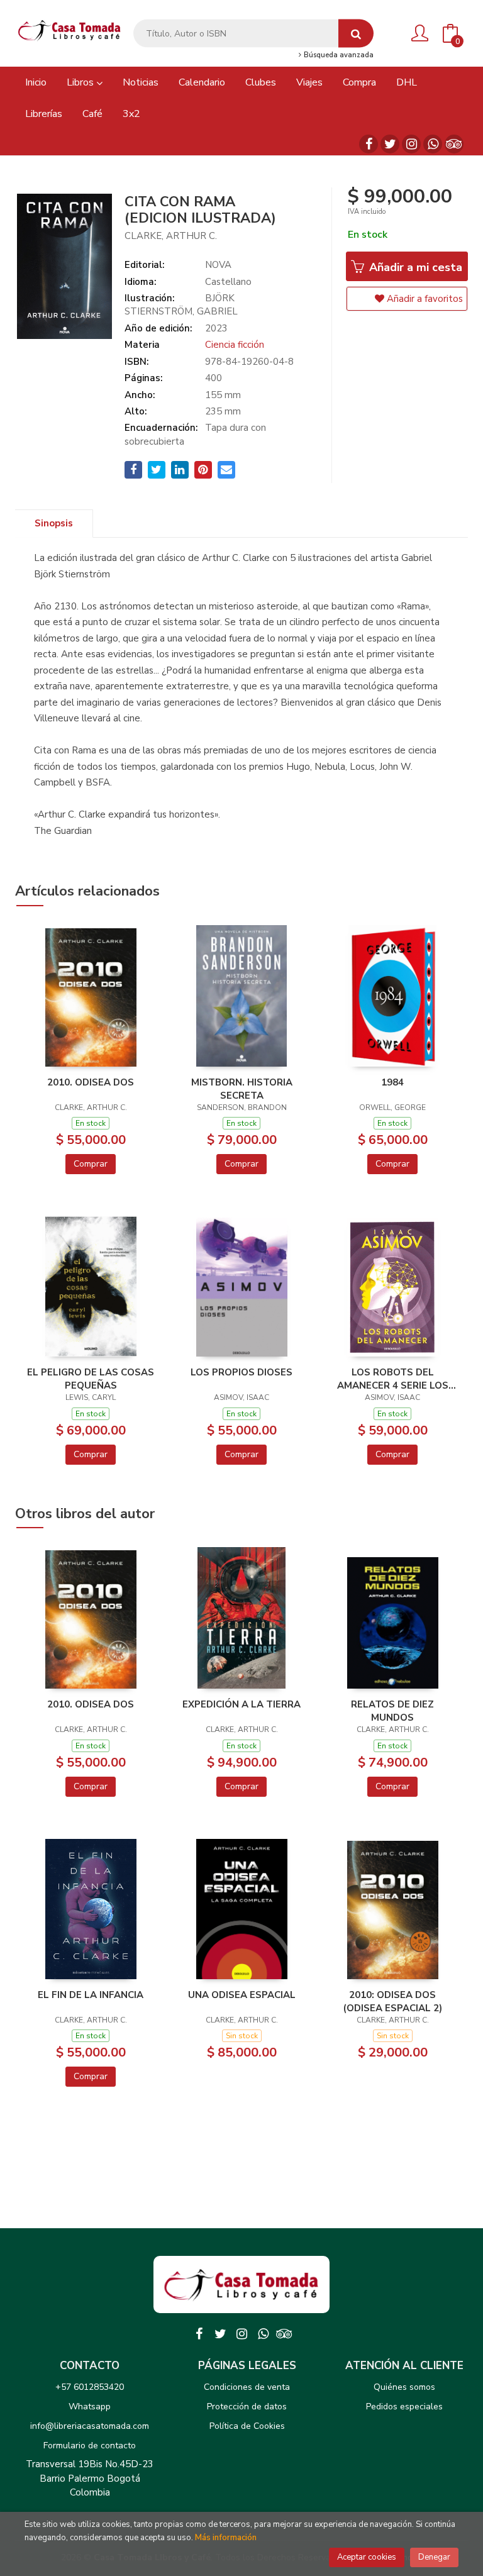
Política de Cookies (247, 2426)
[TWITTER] (390, 144)
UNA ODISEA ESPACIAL (242, 1995)
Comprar (91, 1164)
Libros (81, 82)
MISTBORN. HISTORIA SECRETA (242, 1089)
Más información (226, 2538)
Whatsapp (90, 2407)
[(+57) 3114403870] (433, 144)
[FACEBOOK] (369, 144)
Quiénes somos (404, 2387)
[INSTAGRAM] (411, 144)
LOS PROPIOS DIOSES (241, 1372)
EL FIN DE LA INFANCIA (91, 1995)
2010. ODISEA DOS (91, 1082)
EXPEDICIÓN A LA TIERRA (241, 1704)
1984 (392, 1082)
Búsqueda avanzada (338, 55)
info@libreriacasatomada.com (90, 2426)
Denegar (434, 2557)
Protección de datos (247, 2407)
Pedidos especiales (404, 2407)
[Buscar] (356, 34)
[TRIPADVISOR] (454, 144)
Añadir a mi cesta (414, 267)
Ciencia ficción (235, 345)
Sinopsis (54, 523)
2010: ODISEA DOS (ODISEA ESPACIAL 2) (393, 2001)
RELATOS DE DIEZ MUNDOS (392, 1711)
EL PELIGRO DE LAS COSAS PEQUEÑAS (91, 1379)
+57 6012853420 (90, 2387)
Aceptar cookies (367, 2557)
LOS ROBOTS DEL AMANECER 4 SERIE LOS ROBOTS (393, 1379)
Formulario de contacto (90, 2446)
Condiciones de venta (247, 2387)
